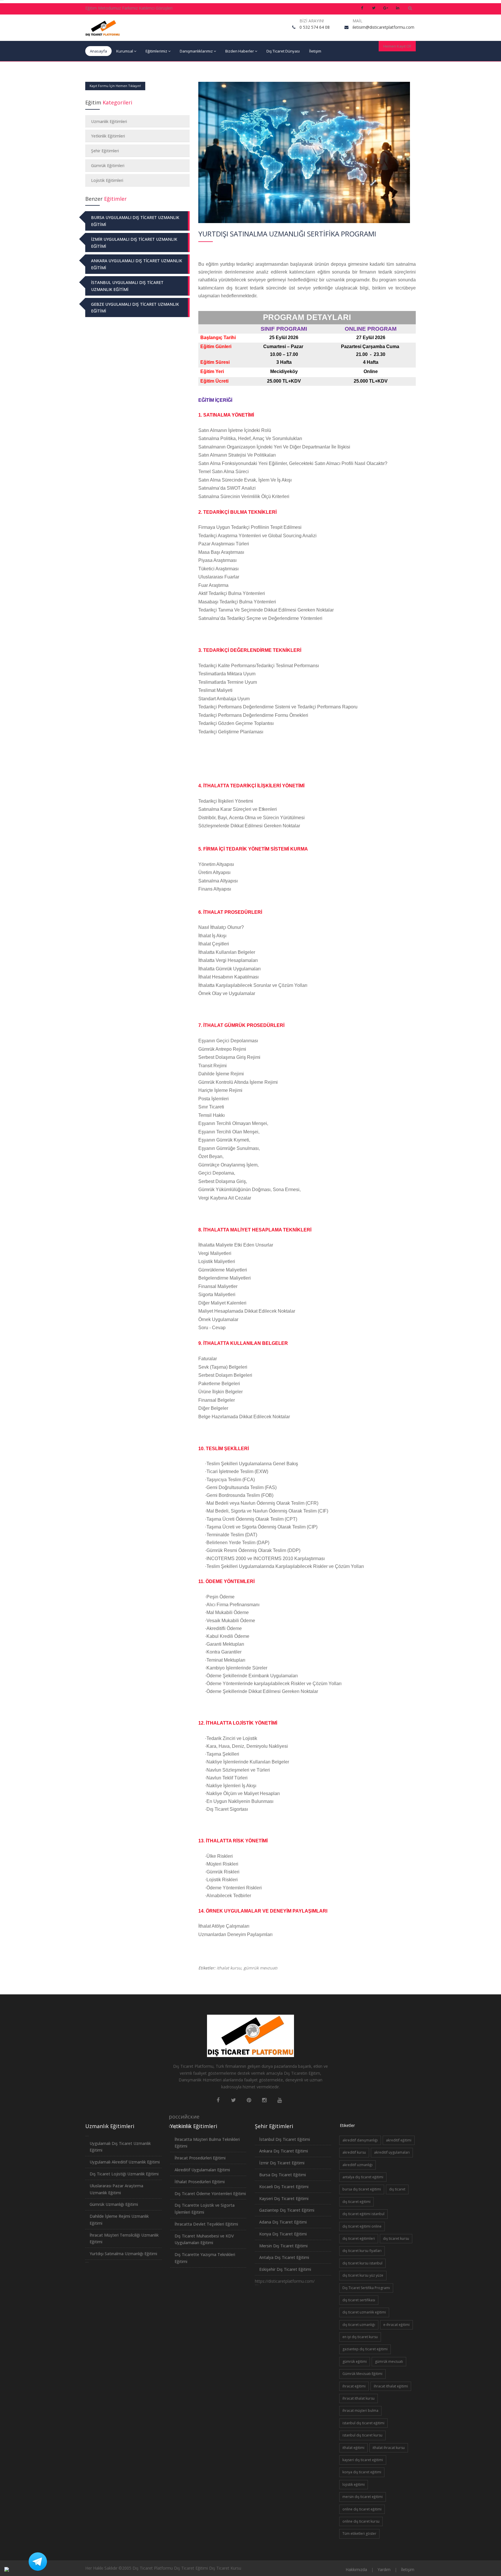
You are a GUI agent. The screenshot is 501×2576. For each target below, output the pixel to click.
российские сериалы (173, 2117)
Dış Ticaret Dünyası (283, 51)
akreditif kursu (354, 2152)
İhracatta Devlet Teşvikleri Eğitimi (206, 2224)
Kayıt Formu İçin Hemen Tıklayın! (115, 86)
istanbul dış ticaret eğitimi (363, 2423)
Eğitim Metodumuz (103, 8)
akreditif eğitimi (399, 2140)
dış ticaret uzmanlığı (359, 2325)
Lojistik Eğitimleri (107, 180)
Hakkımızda (356, 2569)
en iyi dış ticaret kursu (360, 2337)
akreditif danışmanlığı (360, 2140)
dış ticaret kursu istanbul (362, 2263)
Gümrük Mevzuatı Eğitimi (362, 2374)
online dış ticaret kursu (361, 2521)
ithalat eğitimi (353, 2448)
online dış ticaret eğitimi (362, 2509)
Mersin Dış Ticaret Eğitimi (283, 2246)
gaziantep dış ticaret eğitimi (365, 2349)
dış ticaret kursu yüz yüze (363, 2275)
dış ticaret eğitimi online (362, 2226)
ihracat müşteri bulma (360, 2411)
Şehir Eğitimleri (105, 151)
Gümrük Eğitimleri (108, 165)
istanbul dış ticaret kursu (362, 2435)
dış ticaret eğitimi (356, 2202)
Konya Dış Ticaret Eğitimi (283, 2234)
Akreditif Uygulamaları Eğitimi (202, 2170)
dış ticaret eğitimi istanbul (363, 2214)
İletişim (315, 51)
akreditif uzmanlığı (357, 2165)
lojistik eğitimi (354, 2484)
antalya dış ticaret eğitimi (363, 2177)
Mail (357, 21)
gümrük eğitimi (355, 2361)
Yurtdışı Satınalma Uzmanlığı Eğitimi (123, 2254)
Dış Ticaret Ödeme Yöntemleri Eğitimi (210, 2194)
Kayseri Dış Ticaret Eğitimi (284, 2198)
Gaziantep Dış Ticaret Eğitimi (287, 2210)
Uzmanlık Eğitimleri (109, 121)
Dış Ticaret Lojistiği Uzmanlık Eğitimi (124, 2174)
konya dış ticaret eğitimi (362, 2472)
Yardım (384, 2569)
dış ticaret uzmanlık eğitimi (364, 2312)
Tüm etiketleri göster (359, 2534)
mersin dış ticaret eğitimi (363, 2497)
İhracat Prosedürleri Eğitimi (200, 2158)
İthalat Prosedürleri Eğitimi (200, 2182)
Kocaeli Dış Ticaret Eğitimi (284, 2187)
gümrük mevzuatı (261, 1968)
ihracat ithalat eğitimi (391, 2386)
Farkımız (130, 8)
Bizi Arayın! (312, 21)
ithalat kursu (229, 1968)
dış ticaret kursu (396, 2238)
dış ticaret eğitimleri (359, 2238)
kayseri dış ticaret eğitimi (363, 2460)
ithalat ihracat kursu (389, 2448)
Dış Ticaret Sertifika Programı (366, 2288)
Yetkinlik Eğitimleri (108, 136)
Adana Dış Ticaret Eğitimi (283, 2222)
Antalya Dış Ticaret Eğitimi (284, 2257)
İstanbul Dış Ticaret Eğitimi (285, 2139)
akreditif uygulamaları (392, 2152)
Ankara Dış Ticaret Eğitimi (284, 2151)
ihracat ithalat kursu (358, 2398)
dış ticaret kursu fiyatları (362, 2251)
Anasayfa (98, 51)
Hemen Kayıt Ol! (397, 46)
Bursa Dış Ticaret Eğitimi (283, 2175)
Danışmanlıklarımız (196, 51)
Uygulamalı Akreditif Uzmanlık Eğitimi (125, 2162)
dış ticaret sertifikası (359, 2300)
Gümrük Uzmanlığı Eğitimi (114, 2204)
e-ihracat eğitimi (396, 2325)
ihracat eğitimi (354, 2386)
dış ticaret (397, 2189)
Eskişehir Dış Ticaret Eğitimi (285, 2269)
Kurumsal (125, 51)
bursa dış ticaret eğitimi (362, 2189)
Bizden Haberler (240, 51)
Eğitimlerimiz (156, 51)
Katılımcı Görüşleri (156, 8)
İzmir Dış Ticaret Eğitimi (282, 2163)
